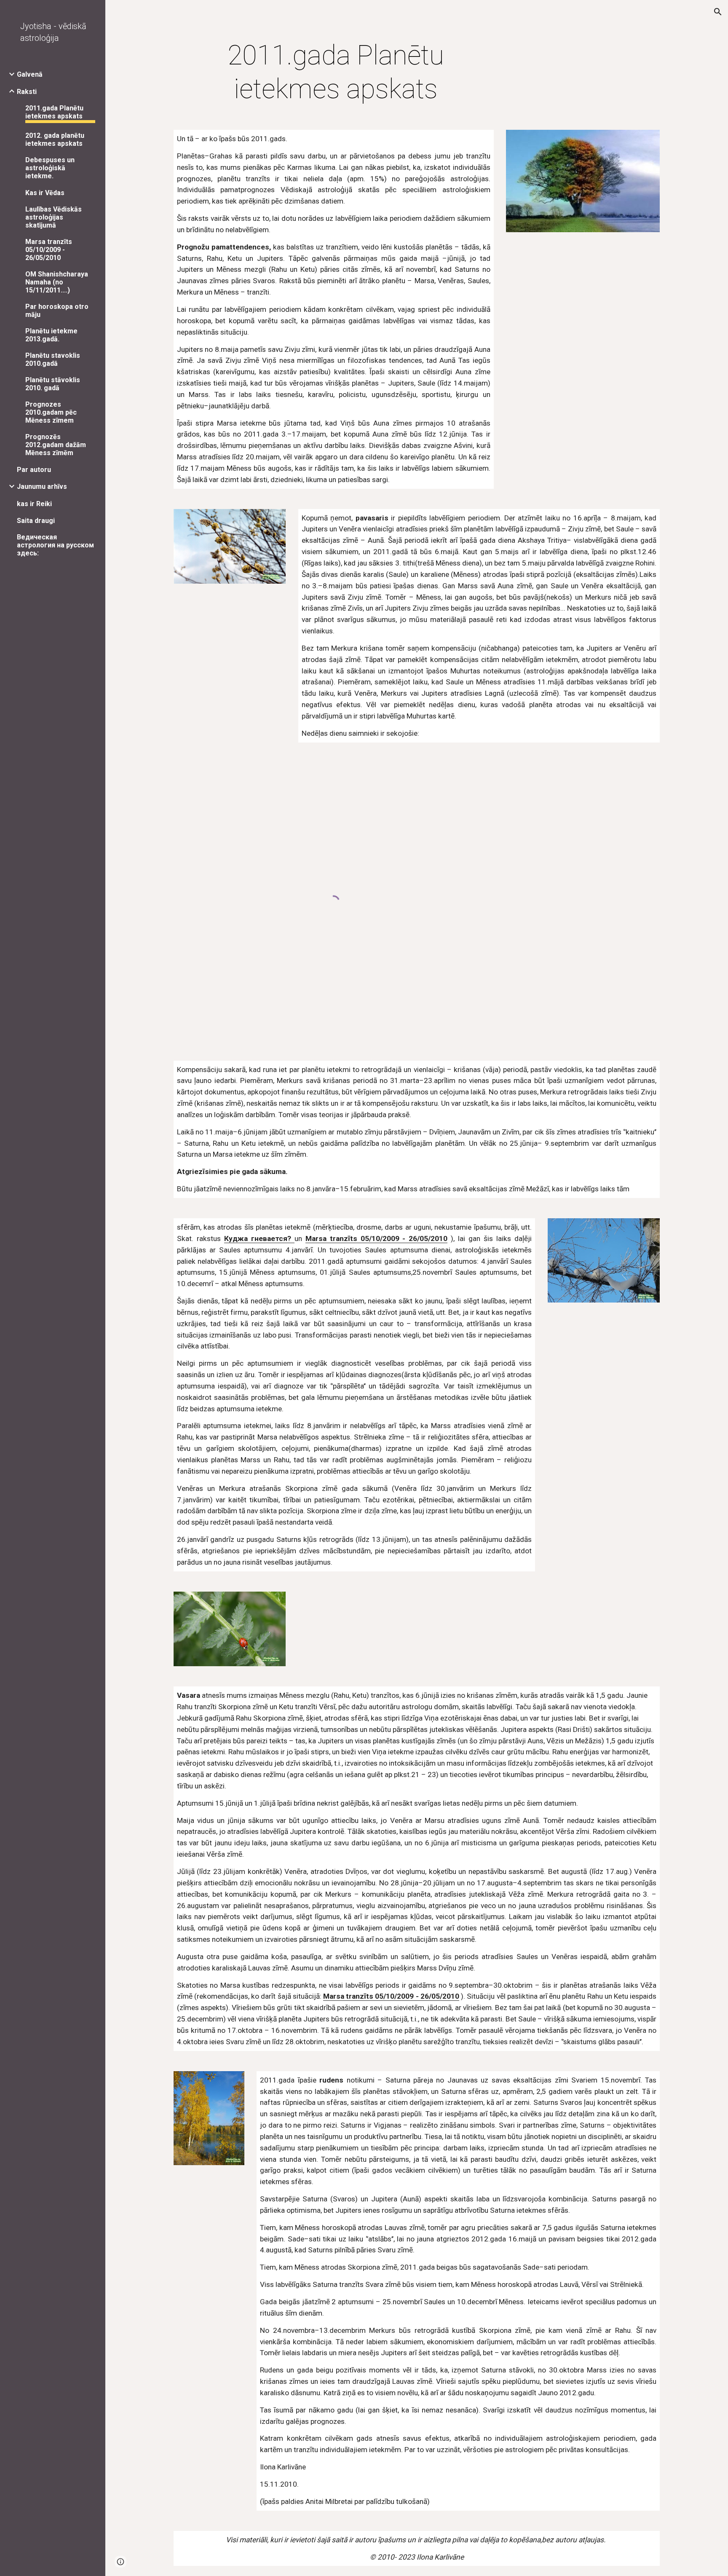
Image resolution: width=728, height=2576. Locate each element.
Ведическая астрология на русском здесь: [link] (55, 545)
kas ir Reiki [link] (34, 504)
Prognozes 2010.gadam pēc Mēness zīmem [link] (51, 412)
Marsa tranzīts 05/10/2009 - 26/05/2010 (377, 1238)
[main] (336, 72)
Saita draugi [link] (36, 521)
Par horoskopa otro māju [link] (57, 311)
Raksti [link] (27, 92)
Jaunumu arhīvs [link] (42, 487)
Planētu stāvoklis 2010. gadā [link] (53, 384)
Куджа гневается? (259, 1238)
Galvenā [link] (30, 74)
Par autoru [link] (34, 470)
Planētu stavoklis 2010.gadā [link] (53, 359)
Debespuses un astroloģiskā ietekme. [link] (50, 168)
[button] (718, 12)
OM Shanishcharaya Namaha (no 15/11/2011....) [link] (57, 282)
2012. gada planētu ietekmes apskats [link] (55, 139)
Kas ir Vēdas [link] (45, 193)
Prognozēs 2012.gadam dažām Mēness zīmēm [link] (56, 445)
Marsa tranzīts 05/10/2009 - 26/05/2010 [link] (49, 250)
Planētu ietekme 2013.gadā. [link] (51, 335)
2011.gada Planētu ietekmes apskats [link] (54, 112)
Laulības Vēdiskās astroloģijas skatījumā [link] (54, 217)
